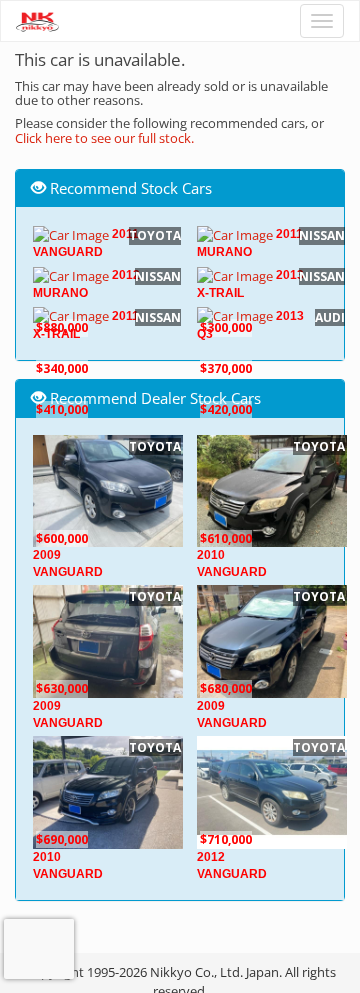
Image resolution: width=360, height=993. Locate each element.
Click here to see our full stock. (104, 138)
